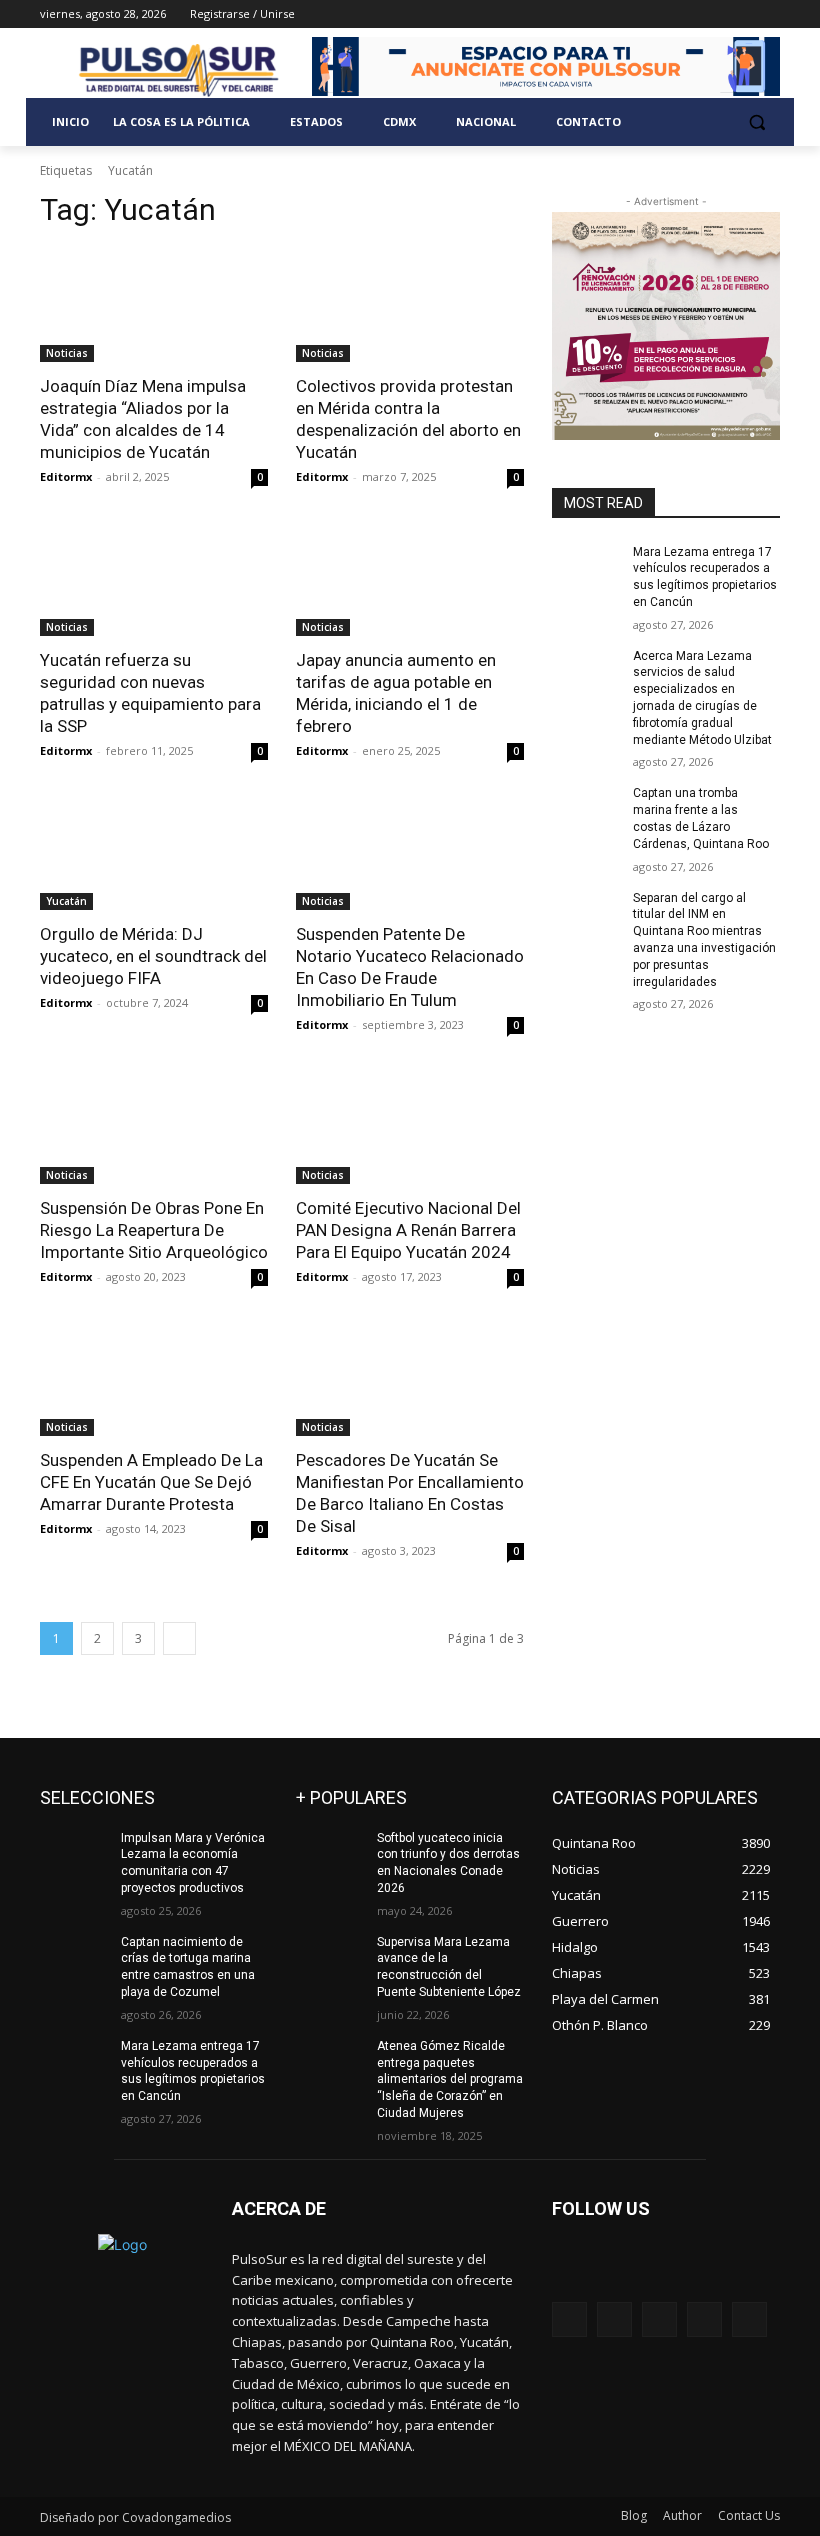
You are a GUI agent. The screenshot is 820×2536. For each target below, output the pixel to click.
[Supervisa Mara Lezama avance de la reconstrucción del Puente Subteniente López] (330, 1958)
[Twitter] (713, 14)
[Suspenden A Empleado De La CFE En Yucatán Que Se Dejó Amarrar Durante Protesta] (154, 1379)
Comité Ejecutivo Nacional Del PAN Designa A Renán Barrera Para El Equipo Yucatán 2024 (408, 1230)
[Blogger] (569, 2319)
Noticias (67, 353)
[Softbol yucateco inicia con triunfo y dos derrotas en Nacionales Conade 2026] (330, 1854)
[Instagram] (685, 14)
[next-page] (179, 1638)
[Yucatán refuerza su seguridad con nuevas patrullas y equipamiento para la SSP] (154, 579)
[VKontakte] (749, 2319)
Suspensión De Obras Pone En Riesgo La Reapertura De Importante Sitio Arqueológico (154, 1230)
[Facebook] (657, 14)
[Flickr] (659, 2319)
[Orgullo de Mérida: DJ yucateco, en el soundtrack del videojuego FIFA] (154, 853)
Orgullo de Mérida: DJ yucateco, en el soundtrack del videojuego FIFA (153, 956)
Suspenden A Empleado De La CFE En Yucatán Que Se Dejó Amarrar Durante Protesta (151, 1482)
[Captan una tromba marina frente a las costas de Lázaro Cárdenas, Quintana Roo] (586, 809)
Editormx (66, 476)
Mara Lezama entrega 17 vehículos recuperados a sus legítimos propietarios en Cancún (193, 2071)
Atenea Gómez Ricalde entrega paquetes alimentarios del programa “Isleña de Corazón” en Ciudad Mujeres (450, 2079)
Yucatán (66, 901)
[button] (756, 122)
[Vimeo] (740, 14)
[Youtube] (768, 14)
